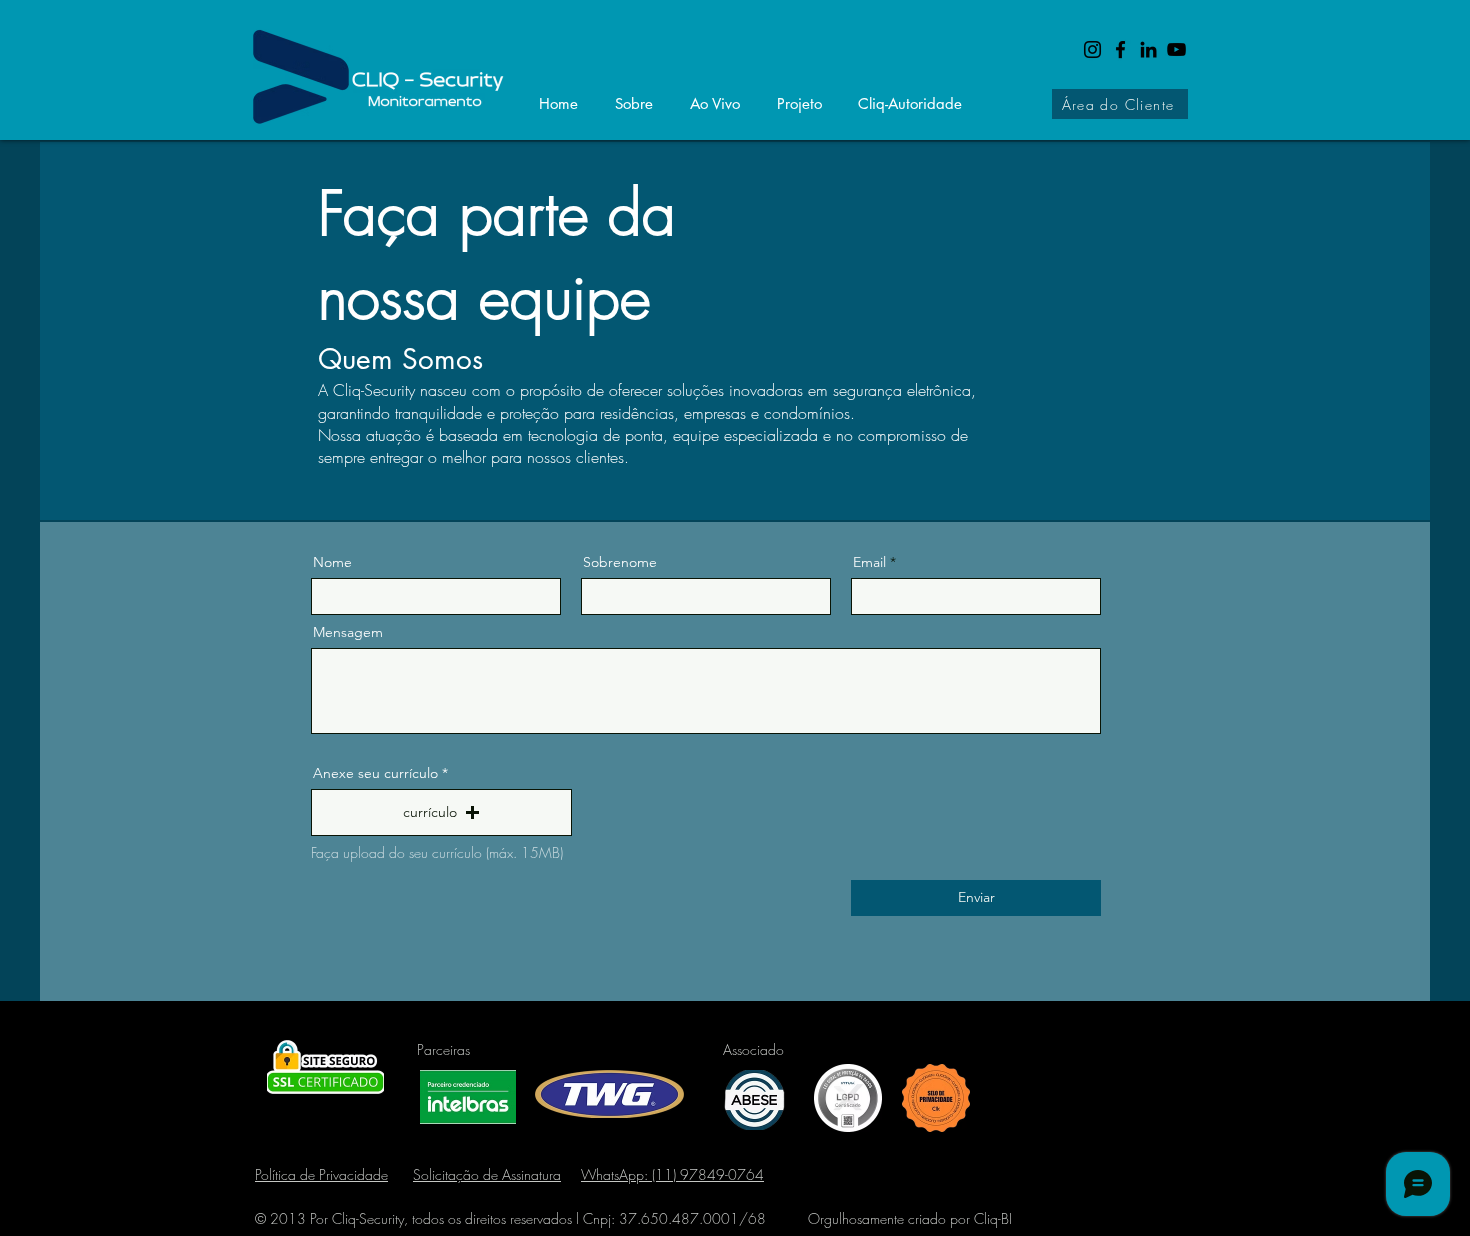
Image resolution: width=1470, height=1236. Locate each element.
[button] (441, 812)
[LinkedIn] (1148, 49)
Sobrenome (620, 562)
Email (869, 562)
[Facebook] (1120, 49)
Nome (332, 562)
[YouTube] (1176, 49)
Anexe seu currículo (375, 773)
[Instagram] (1092, 49)
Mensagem (348, 632)
